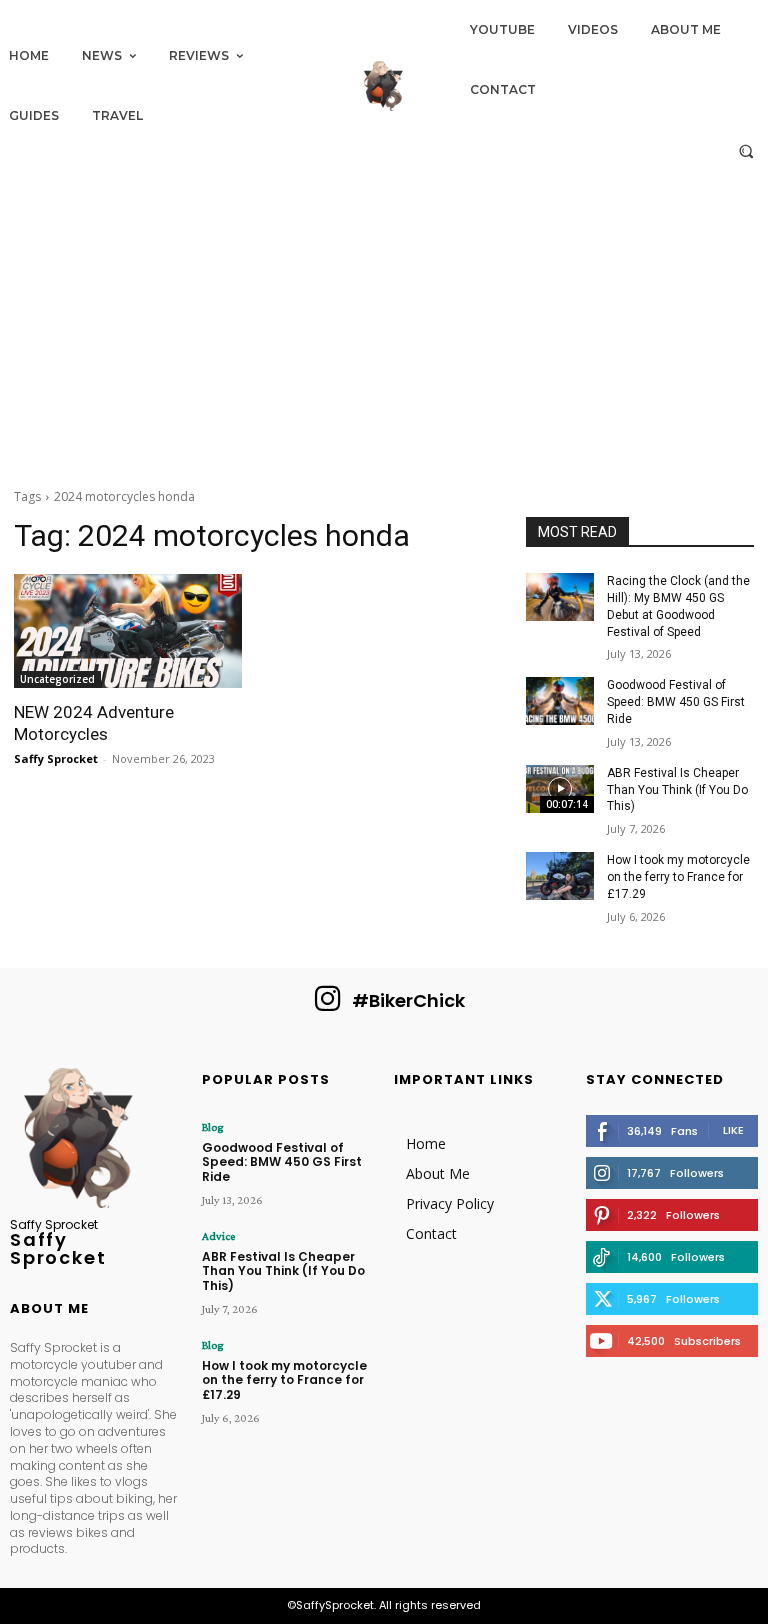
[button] (746, 150)
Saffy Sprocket (56, 758)
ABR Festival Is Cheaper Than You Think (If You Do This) (677, 790)
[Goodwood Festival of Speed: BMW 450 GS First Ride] (560, 701)
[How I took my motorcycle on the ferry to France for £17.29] (560, 876)
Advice (218, 1236)
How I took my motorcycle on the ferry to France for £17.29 (678, 877)
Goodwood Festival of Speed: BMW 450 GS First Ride (676, 702)
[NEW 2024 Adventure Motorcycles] (128, 631)
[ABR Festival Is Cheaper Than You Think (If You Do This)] (560, 789)
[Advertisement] (384, 322)
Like (733, 1130)
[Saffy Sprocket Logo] (384, 86)
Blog (212, 1127)
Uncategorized (57, 679)
